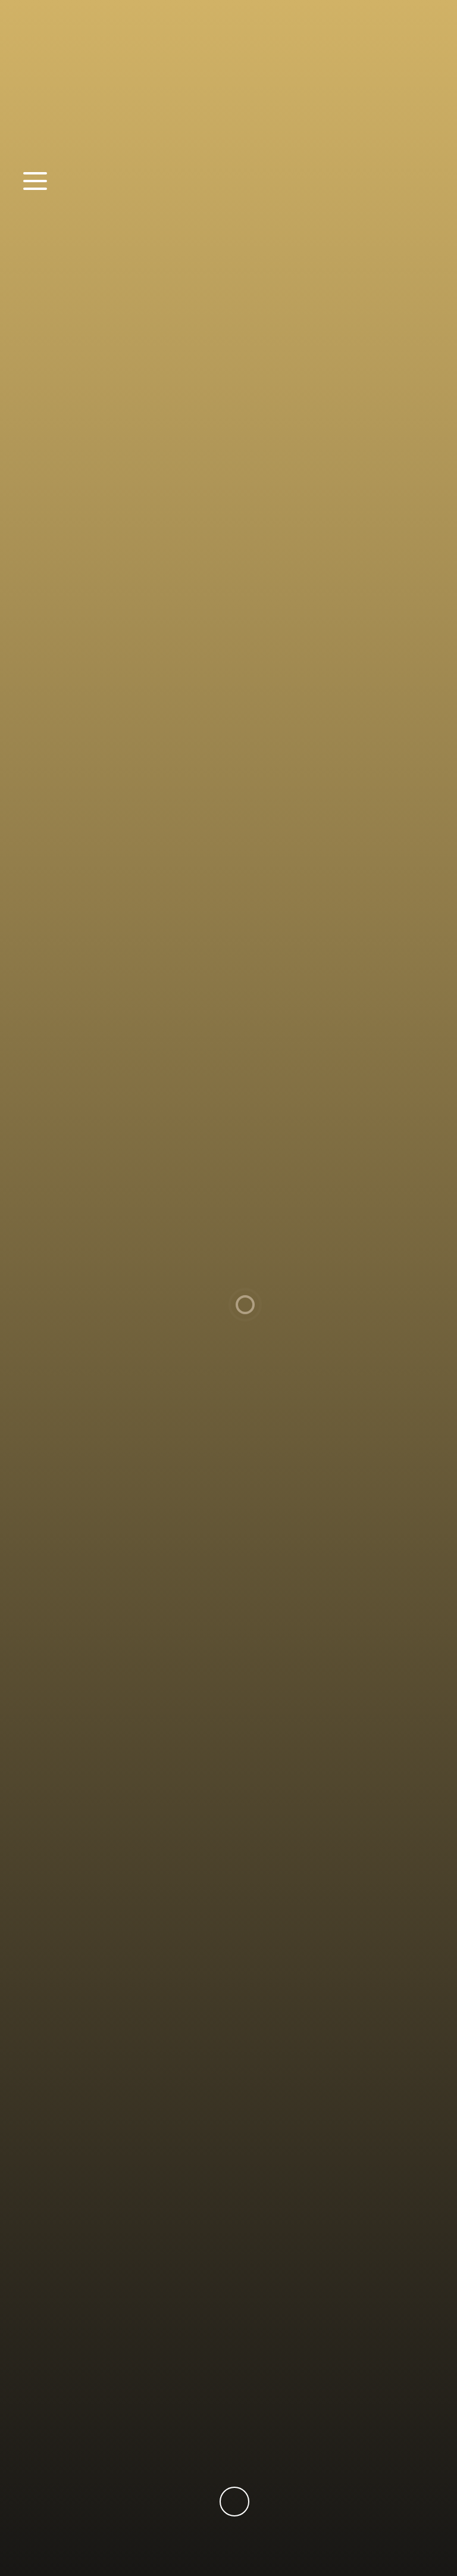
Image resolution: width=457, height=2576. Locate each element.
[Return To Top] (234, 2502)
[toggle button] (43, 182)
